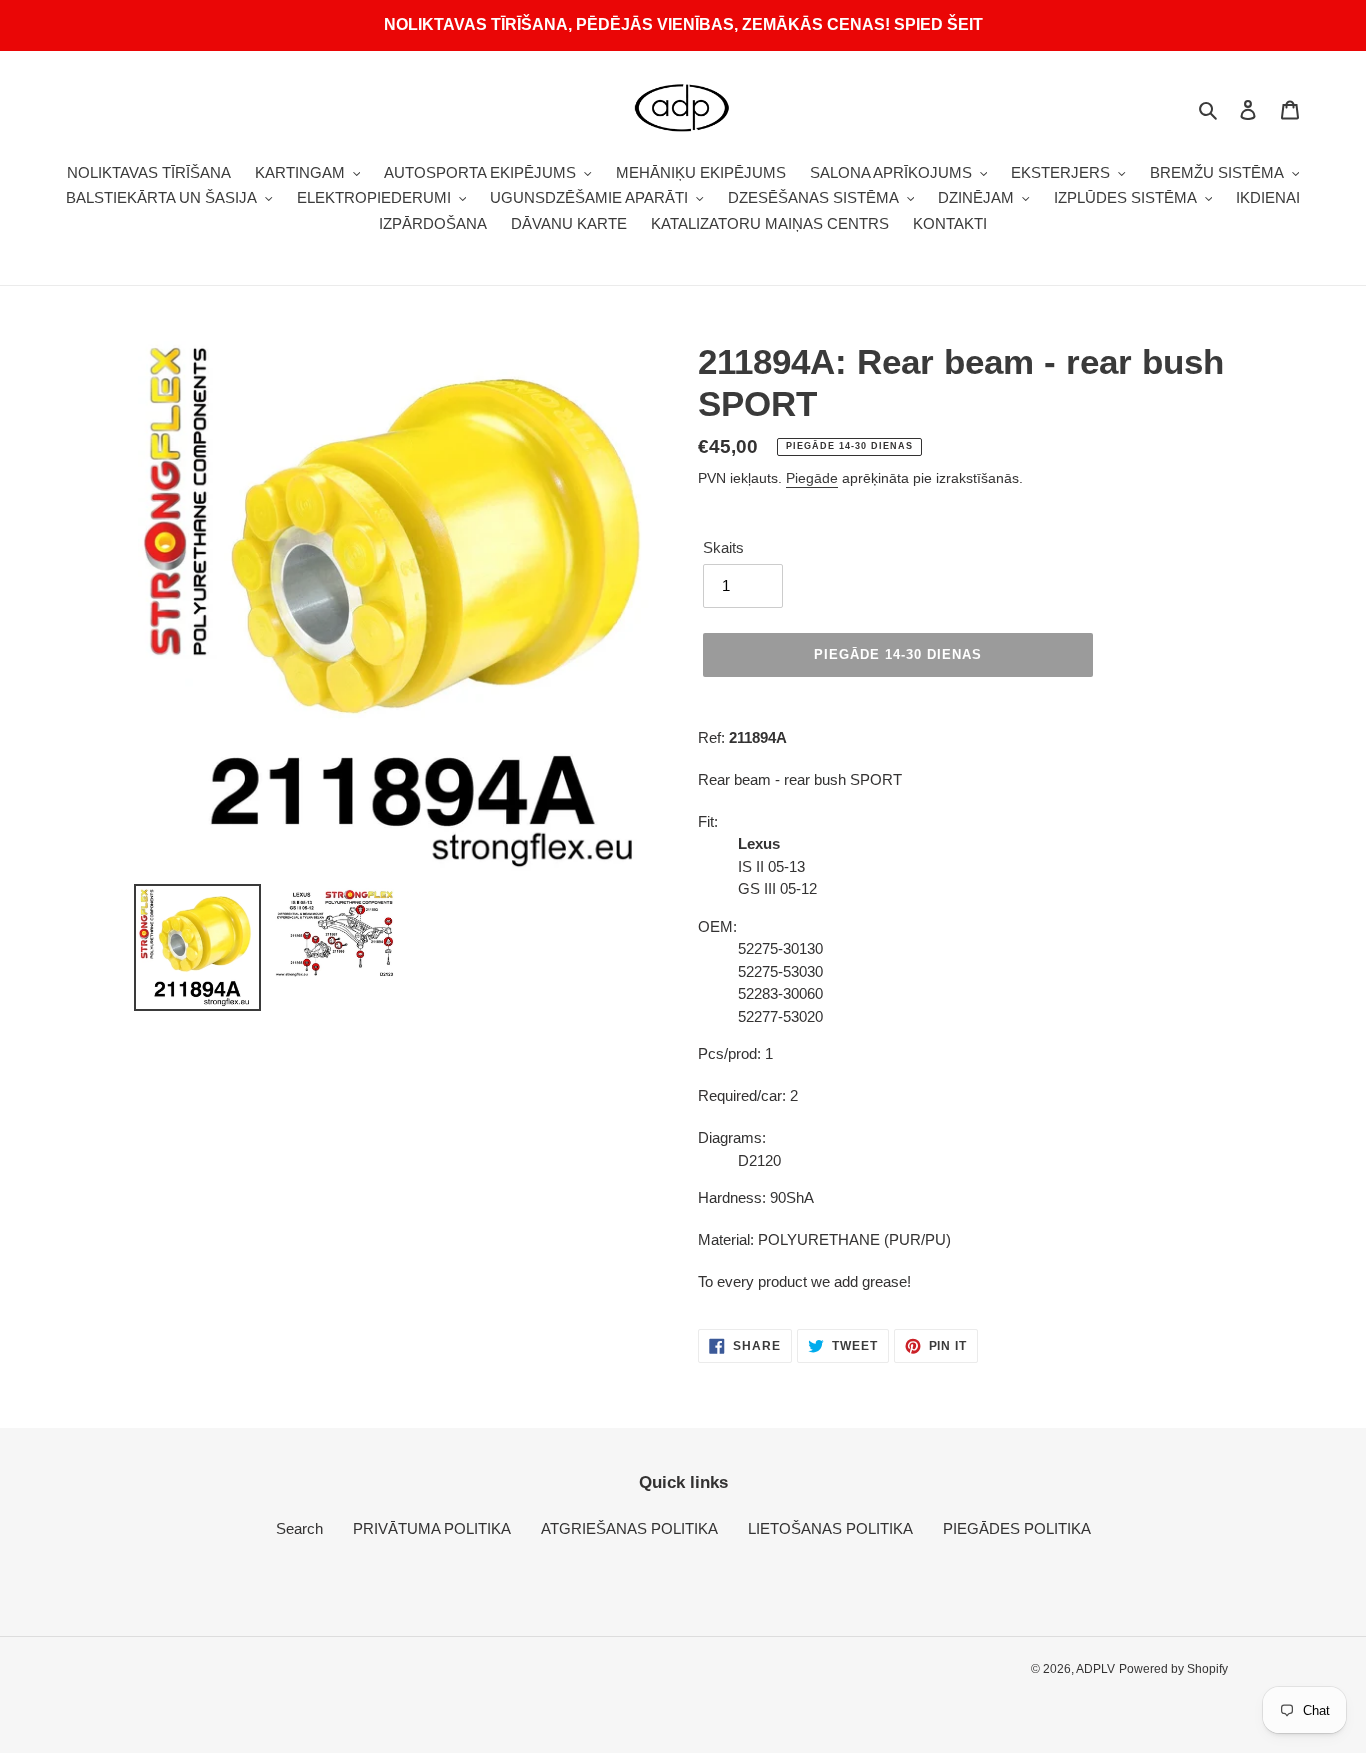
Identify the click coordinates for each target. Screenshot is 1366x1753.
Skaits (723, 547)
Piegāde (812, 478)
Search (299, 1528)
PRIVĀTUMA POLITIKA (432, 1528)
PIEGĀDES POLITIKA (1017, 1528)
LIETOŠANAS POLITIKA (830, 1528)
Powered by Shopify (1173, 1669)
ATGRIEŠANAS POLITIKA (629, 1528)
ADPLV (1095, 1669)
